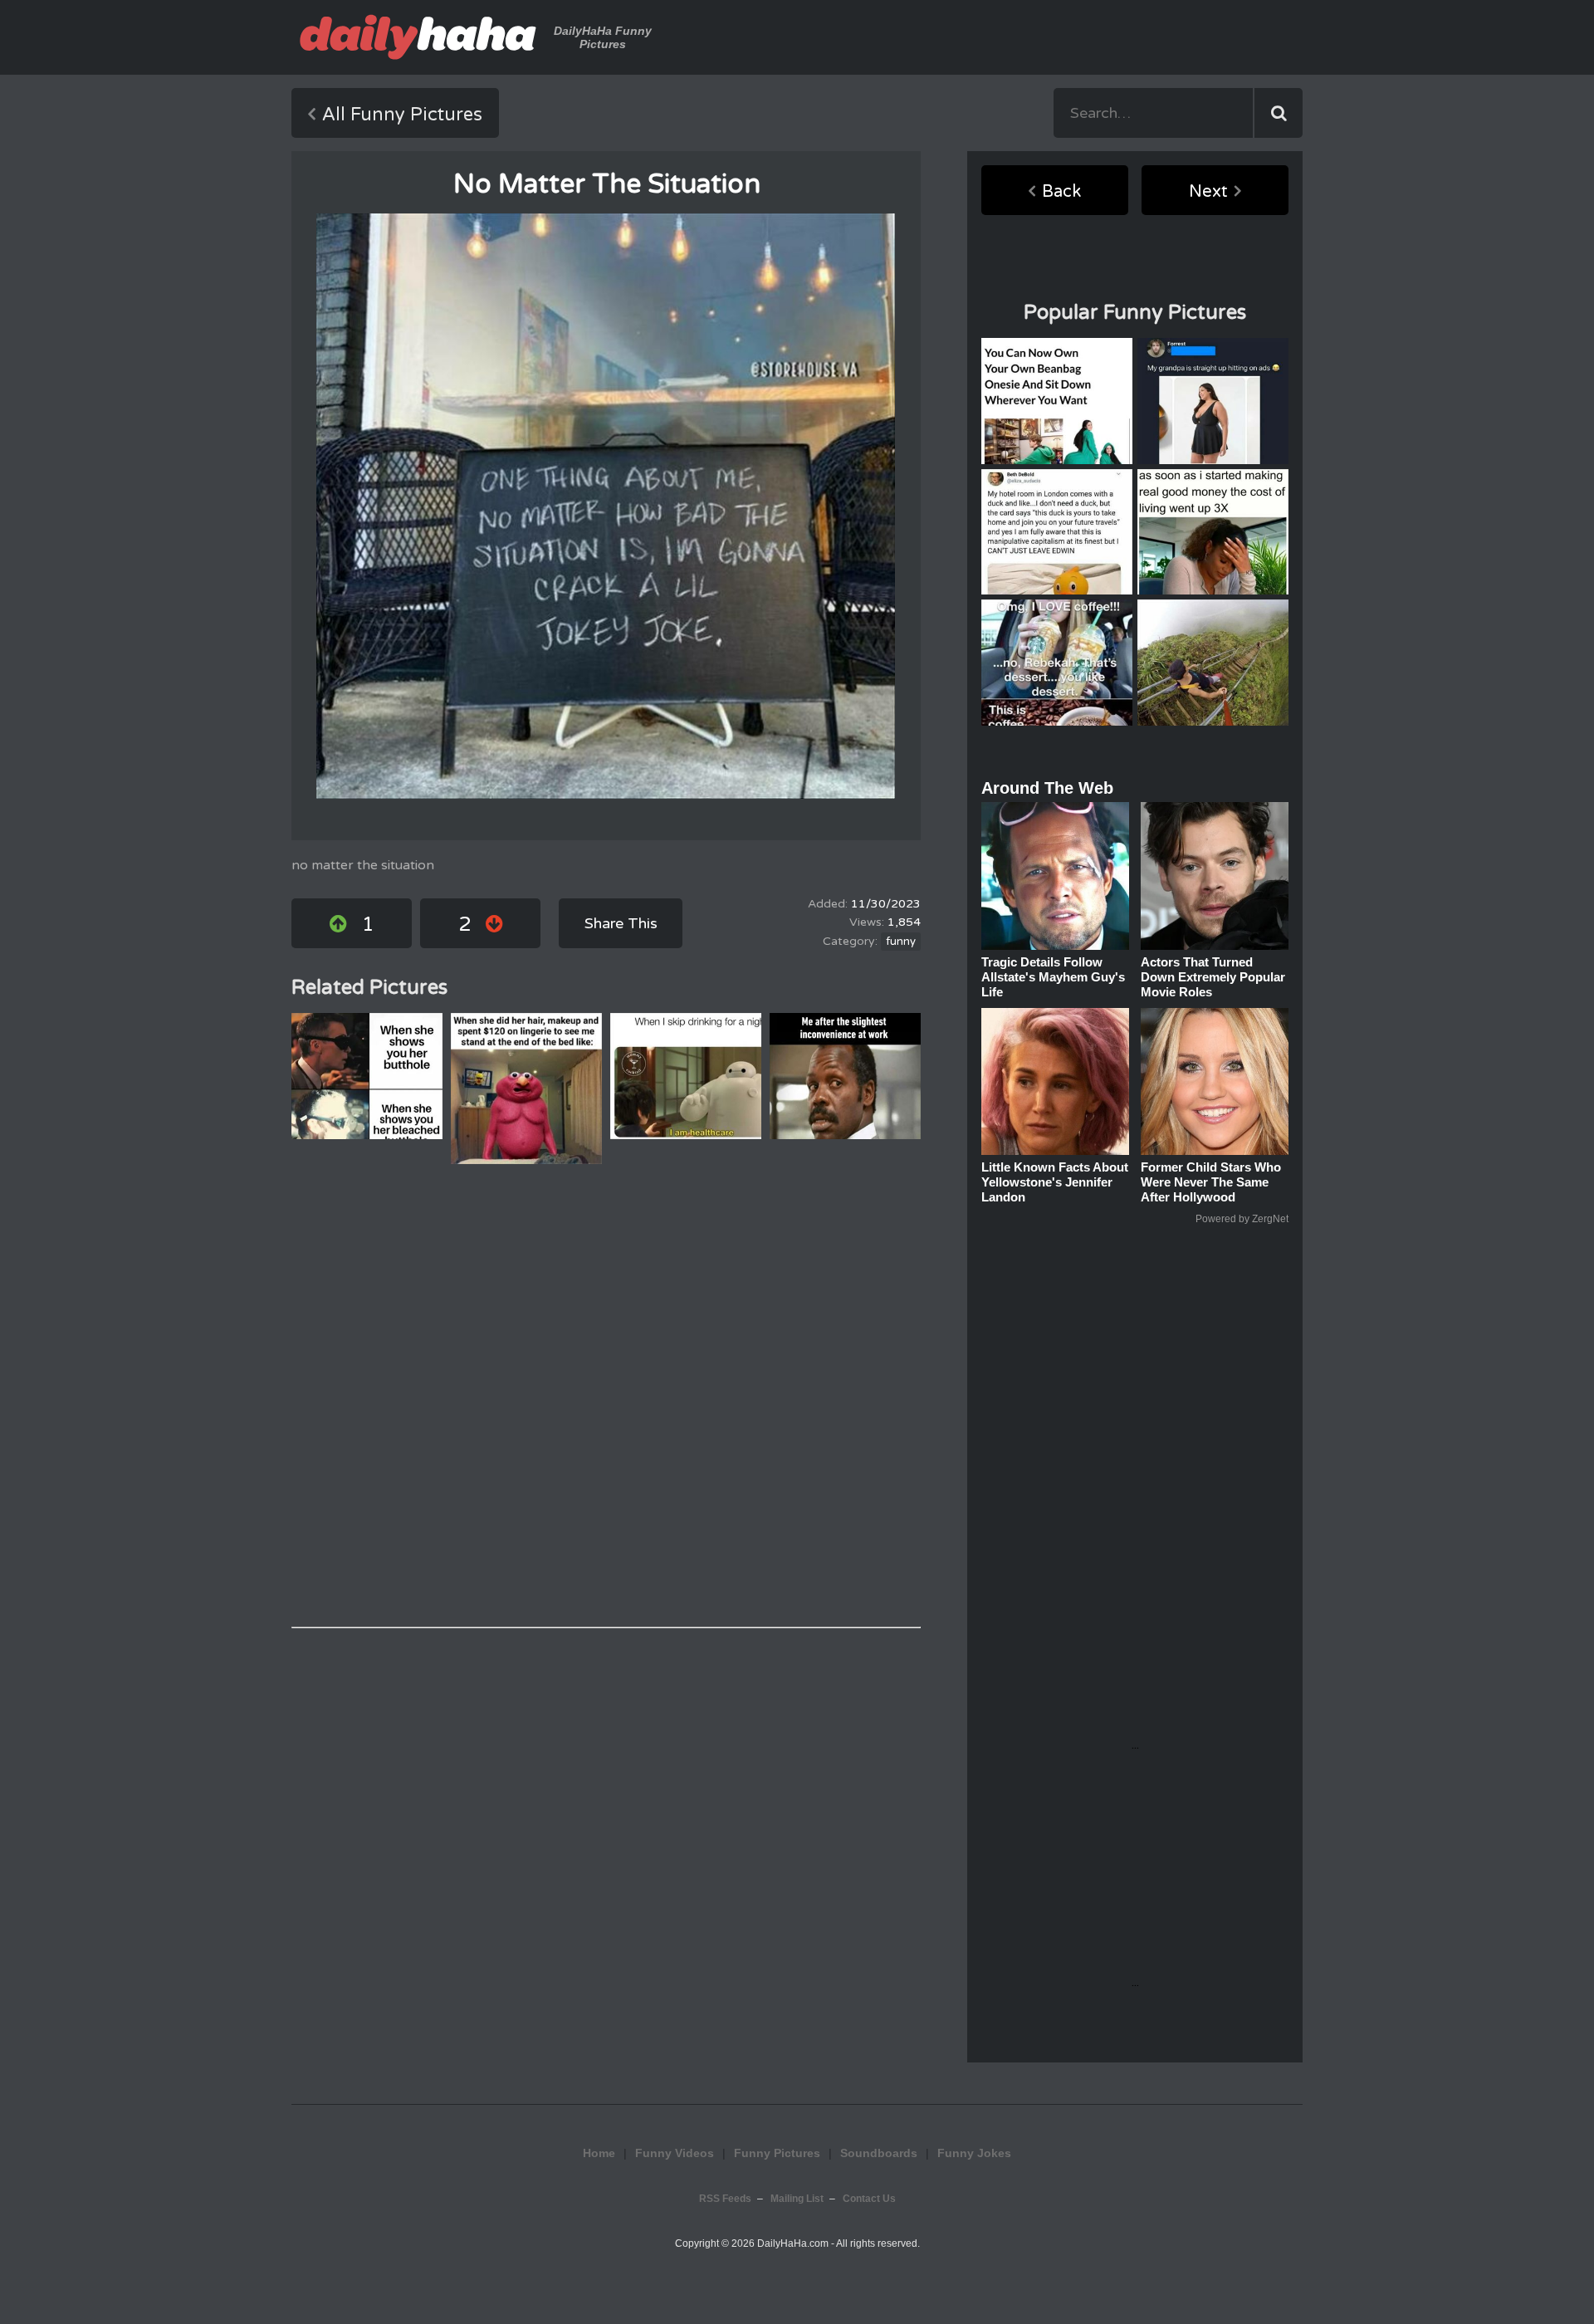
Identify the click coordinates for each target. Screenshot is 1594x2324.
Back (1061, 192)
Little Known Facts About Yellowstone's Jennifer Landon (1055, 1182)
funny (901, 942)
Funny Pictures (777, 2153)
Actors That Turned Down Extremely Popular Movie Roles (1213, 977)
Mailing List (797, 2199)
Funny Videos (675, 2153)
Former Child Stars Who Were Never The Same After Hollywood (1211, 1182)
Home (599, 2153)
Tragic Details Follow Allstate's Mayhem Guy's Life (1053, 977)
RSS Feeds (725, 2199)
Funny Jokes (974, 2153)
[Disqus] (606, 1396)
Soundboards (879, 2153)
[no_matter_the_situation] (606, 506)
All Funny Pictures (402, 115)
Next (1208, 192)
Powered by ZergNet (1242, 1219)
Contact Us (869, 2199)
